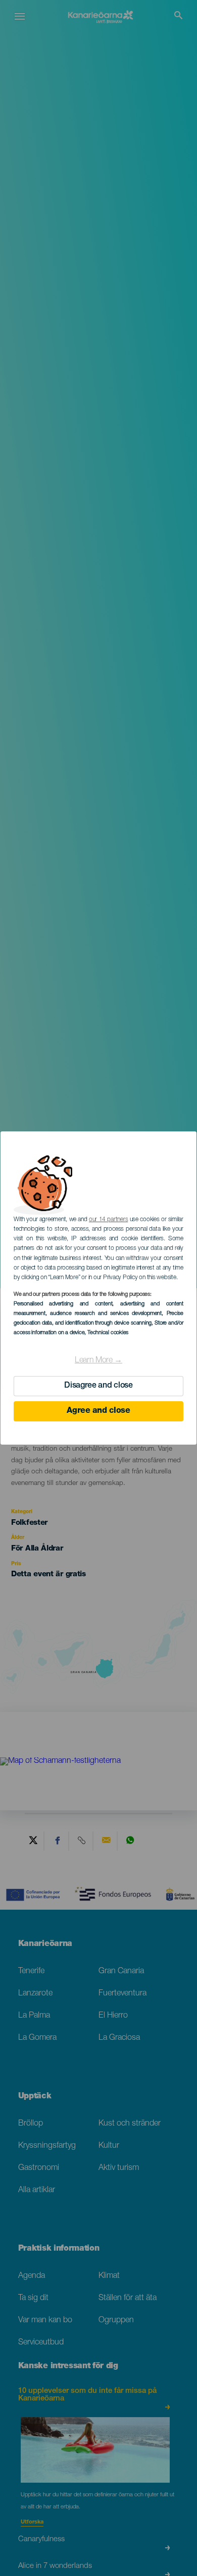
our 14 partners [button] (108, 1220)
